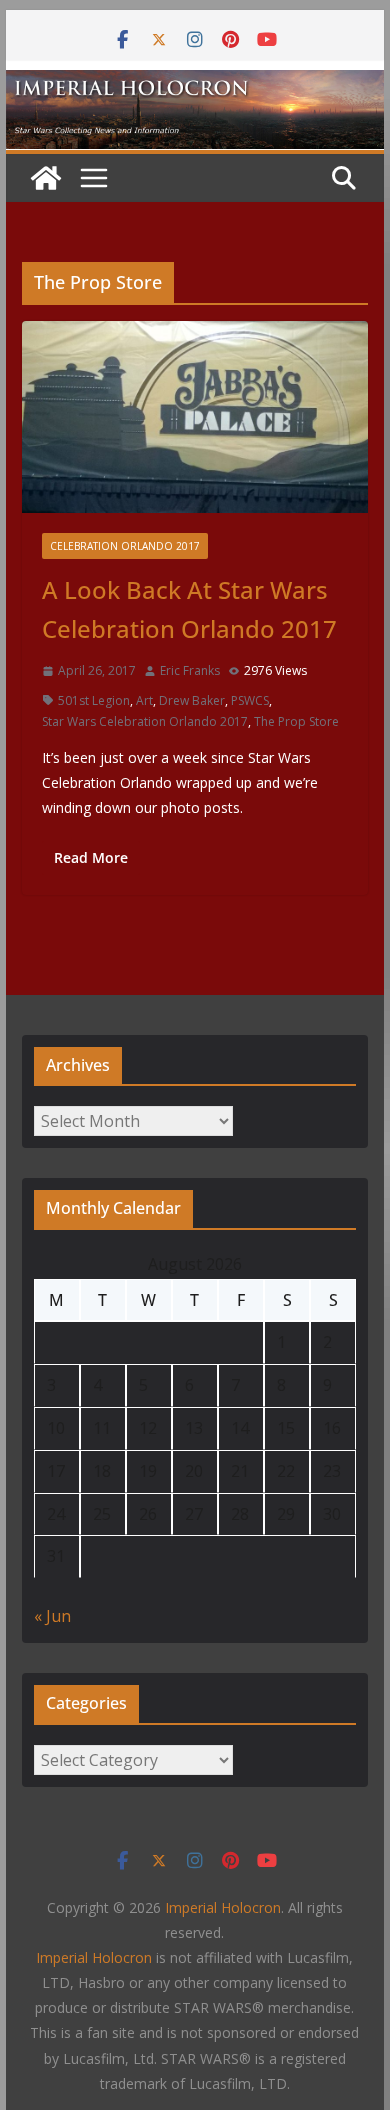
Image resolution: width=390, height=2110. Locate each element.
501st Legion (94, 700)
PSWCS (250, 700)
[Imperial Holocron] (195, 84)
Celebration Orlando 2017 (125, 546)
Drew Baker (192, 700)
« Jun (52, 1616)
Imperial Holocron (94, 1957)
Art (144, 700)
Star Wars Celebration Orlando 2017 (145, 721)
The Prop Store (296, 721)
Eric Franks (190, 670)
